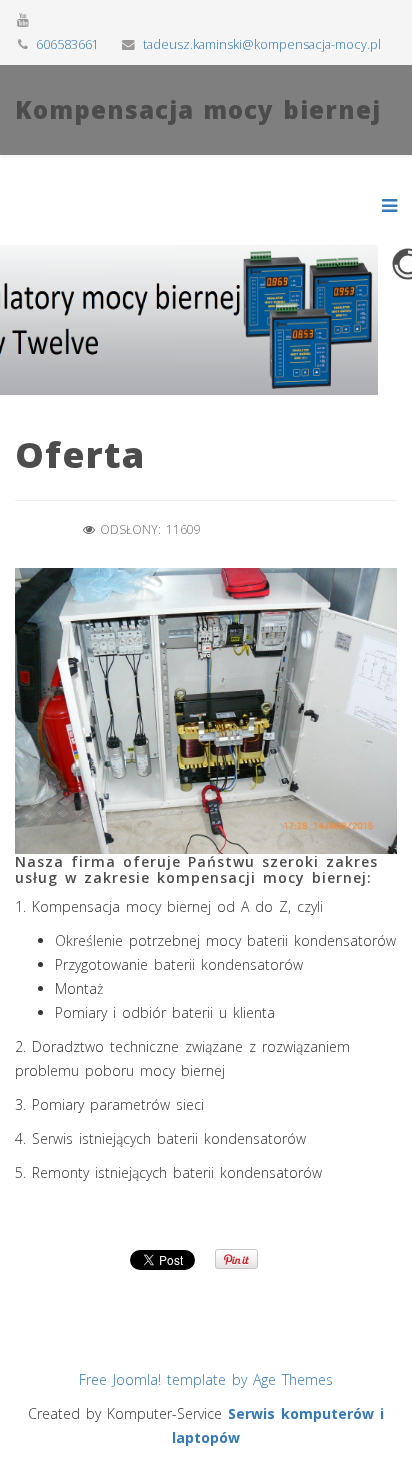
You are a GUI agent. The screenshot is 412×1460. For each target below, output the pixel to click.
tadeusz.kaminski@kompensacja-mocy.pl (262, 44)
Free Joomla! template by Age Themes (206, 1379)
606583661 (67, 44)
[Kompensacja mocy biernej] (198, 149)
